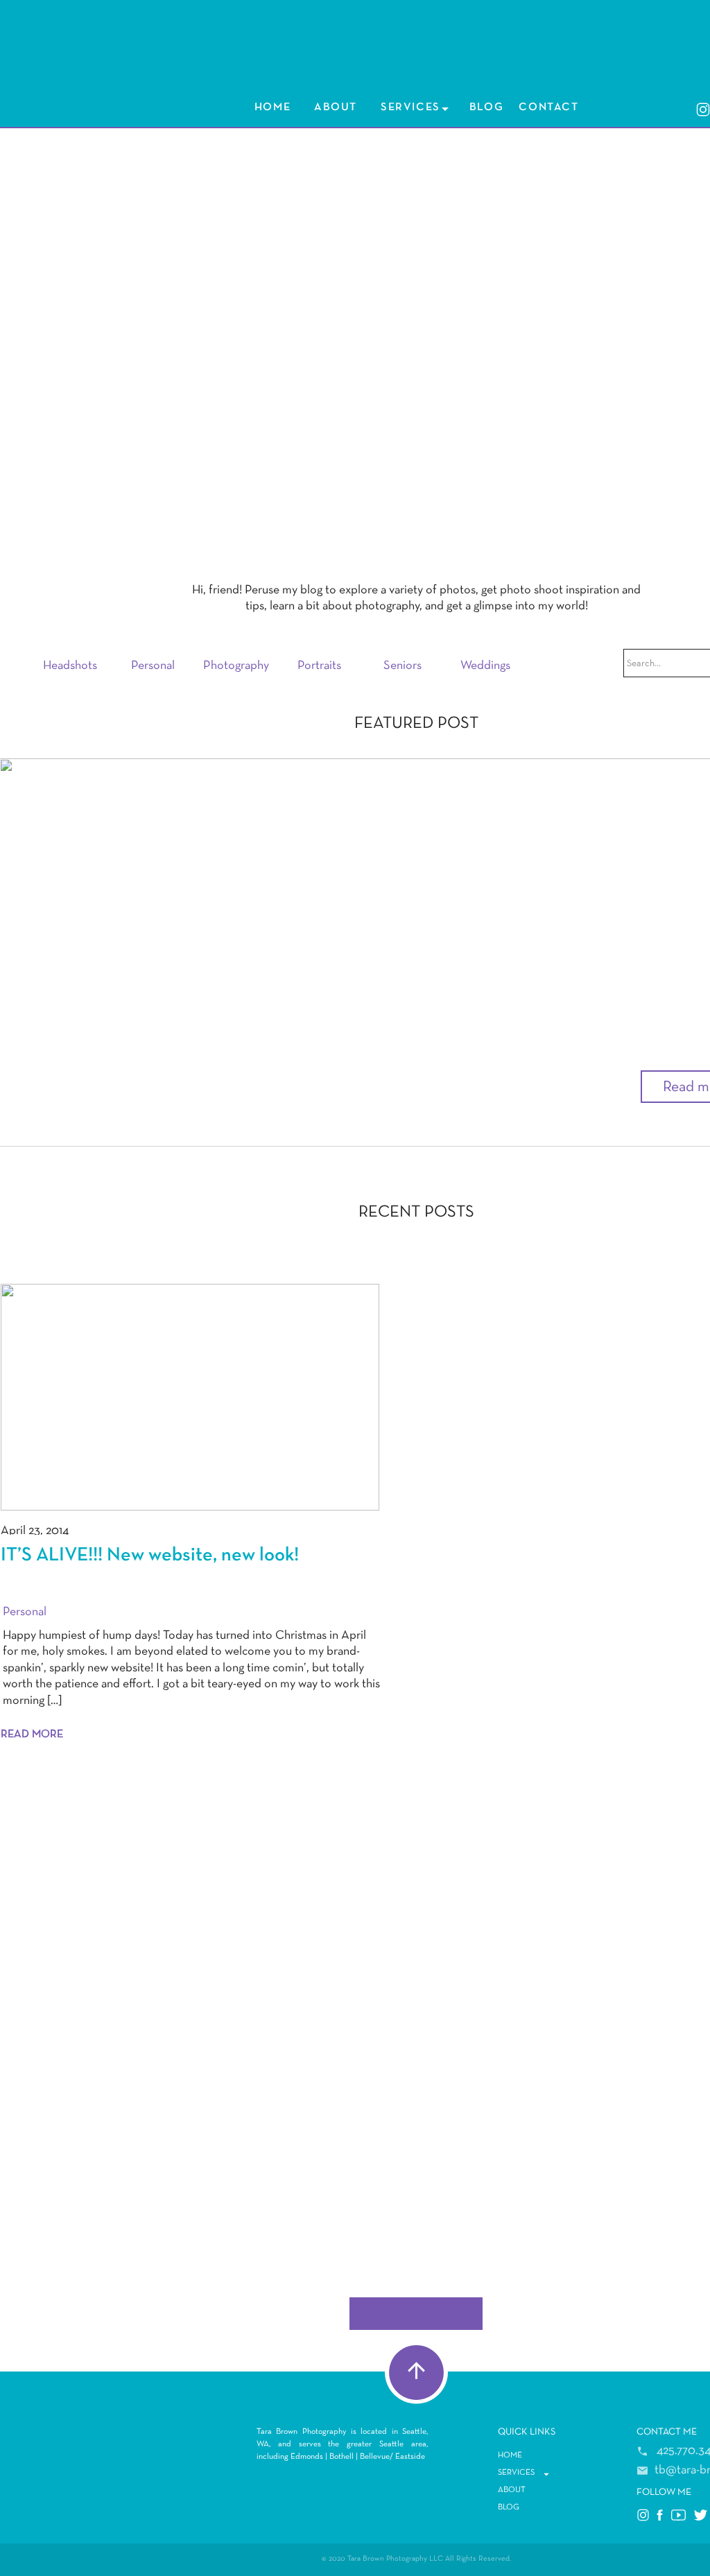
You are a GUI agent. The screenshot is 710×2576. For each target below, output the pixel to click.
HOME (272, 107)
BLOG (486, 107)
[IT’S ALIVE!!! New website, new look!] (190, 1397)
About (336, 107)
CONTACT (659, 2432)
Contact (548, 107)
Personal (25, 1612)
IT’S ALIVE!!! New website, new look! (222, 1068)
